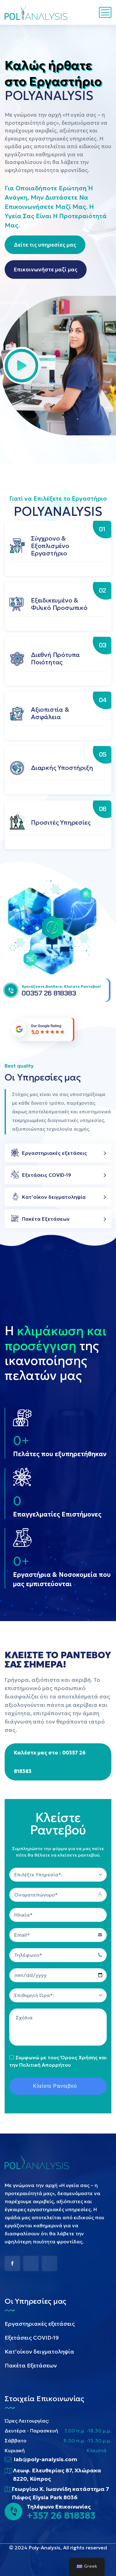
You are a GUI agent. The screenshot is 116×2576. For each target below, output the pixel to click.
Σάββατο (15, 2440)
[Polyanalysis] (37, 12)
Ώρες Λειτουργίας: (27, 2421)
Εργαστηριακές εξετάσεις (54, 1153)
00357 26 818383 (49, 993)
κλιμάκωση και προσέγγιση (56, 1338)
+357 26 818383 (61, 2516)
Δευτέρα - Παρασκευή (31, 2431)
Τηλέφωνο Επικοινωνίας (59, 2507)
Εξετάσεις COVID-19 (47, 1175)
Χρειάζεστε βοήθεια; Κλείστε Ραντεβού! (61, 986)
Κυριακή (15, 2450)
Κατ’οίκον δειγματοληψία (54, 1197)
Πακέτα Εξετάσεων (46, 1219)
